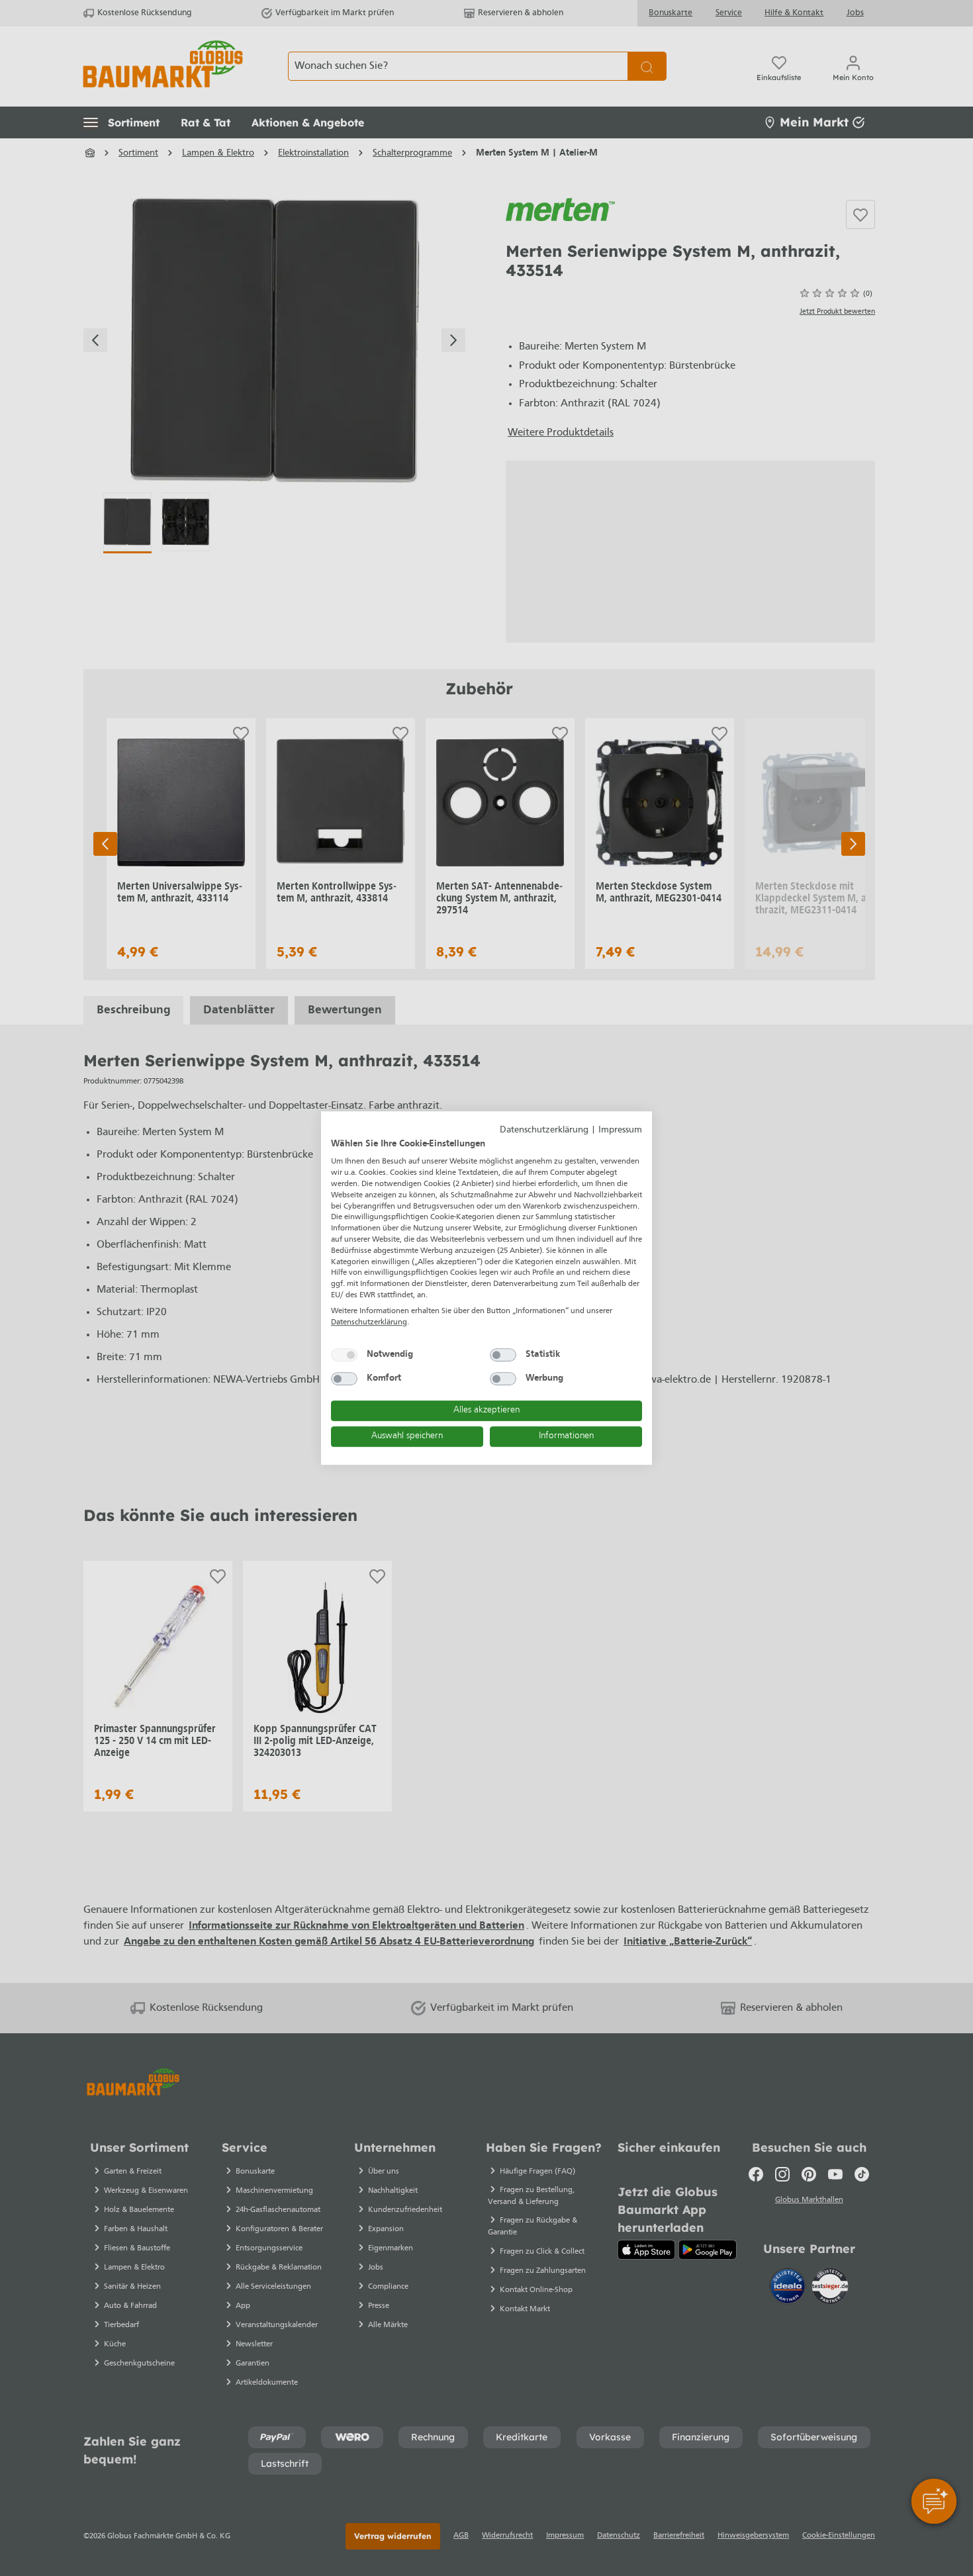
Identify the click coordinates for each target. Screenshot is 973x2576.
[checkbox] (344, 1355)
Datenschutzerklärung (544, 1130)
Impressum (620, 1130)
